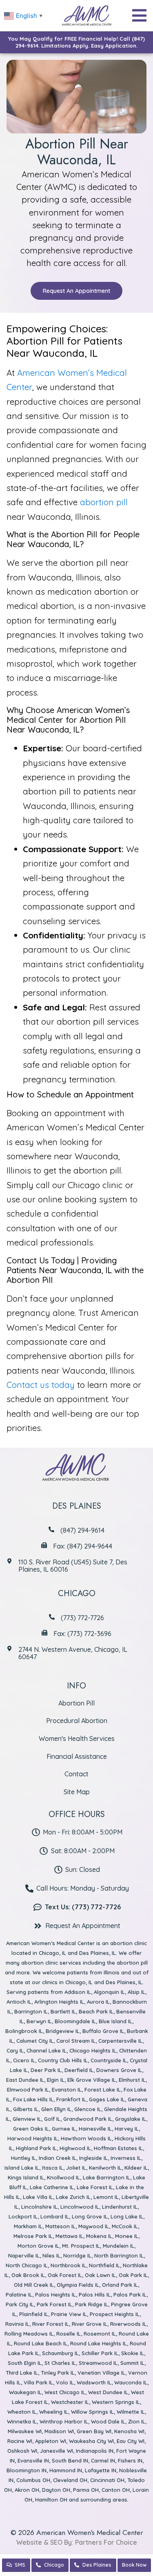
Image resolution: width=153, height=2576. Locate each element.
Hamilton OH (51, 2500)
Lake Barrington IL (106, 2177)
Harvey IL (127, 2129)
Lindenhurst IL (120, 2207)
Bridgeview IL (63, 2031)
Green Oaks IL (31, 2129)
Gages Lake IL (107, 2099)
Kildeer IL (136, 2168)
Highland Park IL (36, 2148)
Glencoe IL (88, 2109)
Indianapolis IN (95, 2451)
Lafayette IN (101, 2470)
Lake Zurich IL (73, 2197)
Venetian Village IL (101, 2373)
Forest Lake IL (103, 2090)
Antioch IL (19, 2002)
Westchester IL (70, 2402)
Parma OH (86, 2490)
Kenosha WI (129, 2431)
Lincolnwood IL (80, 2207)
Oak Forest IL (65, 2275)
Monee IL (127, 2236)
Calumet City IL (35, 2041)
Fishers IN (130, 2460)
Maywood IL (94, 2226)
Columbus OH (33, 2480)
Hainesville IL (95, 2129)
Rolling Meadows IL (29, 2334)
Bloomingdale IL (75, 2021)
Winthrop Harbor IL (64, 2421)
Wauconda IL (131, 2382)
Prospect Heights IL (115, 2314)
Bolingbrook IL (24, 2031)
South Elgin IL (25, 2363)
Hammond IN (66, 2470)
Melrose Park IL (33, 2236)
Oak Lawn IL (100, 2275)
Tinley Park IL (58, 2373)
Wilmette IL (131, 2412)
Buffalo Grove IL (103, 2031)
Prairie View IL (69, 2314)
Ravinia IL (17, 2324)
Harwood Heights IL (33, 2138)
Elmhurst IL (132, 2080)
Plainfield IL (34, 2314)
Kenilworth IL (105, 2168)
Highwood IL (75, 2148)
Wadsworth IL (94, 2382)
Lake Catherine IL (52, 2187)
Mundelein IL (119, 2246)
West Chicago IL (65, 2392)
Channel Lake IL (47, 2050)
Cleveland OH (70, 2480)
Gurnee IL (64, 2129)
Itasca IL (53, 2168)
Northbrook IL (68, 2265)
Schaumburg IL (60, 2353)
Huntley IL (23, 2158)
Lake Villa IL (38, 2197)
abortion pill (104, 502)
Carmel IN (103, 2460)
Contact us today (41, 1385)
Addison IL (78, 1992)
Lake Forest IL (95, 2187)
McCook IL (125, 2226)
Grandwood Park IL (88, 2119)
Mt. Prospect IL (81, 2246)
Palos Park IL (130, 2295)
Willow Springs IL (92, 2412)
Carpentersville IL (120, 2041)
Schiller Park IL (100, 2353)
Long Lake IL (127, 2216)
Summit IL (132, 2363)
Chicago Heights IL (93, 2050)
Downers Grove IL (119, 2070)
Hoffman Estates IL (118, 2148)
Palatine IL (19, 2295)
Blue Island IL (115, 2021)
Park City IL (20, 2304)
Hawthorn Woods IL (86, 2138)
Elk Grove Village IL (92, 2080)
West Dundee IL (108, 2392)
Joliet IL (76, 2168)
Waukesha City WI (91, 2441)
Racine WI (20, 2441)
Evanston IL (67, 2090)
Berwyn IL (39, 2021)
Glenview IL (27, 2119)
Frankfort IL (71, 2099)
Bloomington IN (27, 2470)
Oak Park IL (133, 2275)
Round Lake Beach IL (41, 2343)
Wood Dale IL (108, 2421)
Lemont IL (106, 2197)
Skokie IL (133, 2353)
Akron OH (27, 2490)
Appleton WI (51, 2441)
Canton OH (116, 2490)
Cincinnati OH (107, 2480)
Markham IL (28, 2226)
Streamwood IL (98, 2363)
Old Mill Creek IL (34, 2285)
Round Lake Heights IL (99, 2343)
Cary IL (15, 2050)
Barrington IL (31, 2011)
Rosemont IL (100, 2334)
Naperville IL (24, 2255)
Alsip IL (136, 1992)
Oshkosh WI (22, 2451)
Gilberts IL (26, 2109)
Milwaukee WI (25, 2431)
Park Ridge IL (92, 2304)
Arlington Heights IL (59, 2002)
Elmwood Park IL (28, 2090)
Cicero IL (24, 2060)
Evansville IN (33, 2460)
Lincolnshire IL (39, 2207)
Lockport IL (23, 2216)
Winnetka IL (22, 2421)
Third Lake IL (22, 2373)
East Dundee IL (25, 2080)
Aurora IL (98, 2002)
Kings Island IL (26, 2177)
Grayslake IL (131, 2119)
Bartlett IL (63, 2011)
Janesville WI (57, 2451)
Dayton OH (56, 2490)
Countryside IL (109, 2060)
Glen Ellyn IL (56, 2109)
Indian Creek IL (58, 2158)
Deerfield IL (79, 2070)
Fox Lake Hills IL (33, 2099)
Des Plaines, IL (98, 1953)
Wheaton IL (22, 2412)
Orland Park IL (120, 2285)
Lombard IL (55, 2216)
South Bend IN (70, 2460)
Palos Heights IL (55, 2295)
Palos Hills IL (95, 2295)
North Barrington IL (119, 2255)
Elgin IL (56, 2080)
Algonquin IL (109, 1992)
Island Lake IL (22, 2168)
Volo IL (65, 2382)
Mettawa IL (69, 2236)
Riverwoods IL (128, 2324)
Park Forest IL (54, 2304)
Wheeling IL (54, 2412)
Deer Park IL (46, 2070)
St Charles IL (60, 2363)
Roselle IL (69, 2334)
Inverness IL (126, 2158)
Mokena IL (99, 2236)
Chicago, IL (52, 1953)
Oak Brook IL (28, 2275)
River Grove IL (90, 2324)
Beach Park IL (96, 2011)
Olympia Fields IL (78, 2285)
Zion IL (137, 2421)
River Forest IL (51, 2324)
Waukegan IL (25, 2392)
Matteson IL (60, 2226)
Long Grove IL (90, 2216)
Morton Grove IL (38, 2246)
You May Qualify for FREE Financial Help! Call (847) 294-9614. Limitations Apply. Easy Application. (76, 42)
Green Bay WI (94, 2431)
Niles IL (51, 2255)
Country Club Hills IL (63, 2060)
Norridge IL (77, 2255)
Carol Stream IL (76, 2041)
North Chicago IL (27, 2265)
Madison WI (59, 2431)
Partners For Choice (106, 2542)
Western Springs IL (116, 2402)
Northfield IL (104, 2265)
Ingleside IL (93, 2158)
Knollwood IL (63, 2177)
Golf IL (52, 2119)
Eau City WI (131, 2441)
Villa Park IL (38, 2382)
